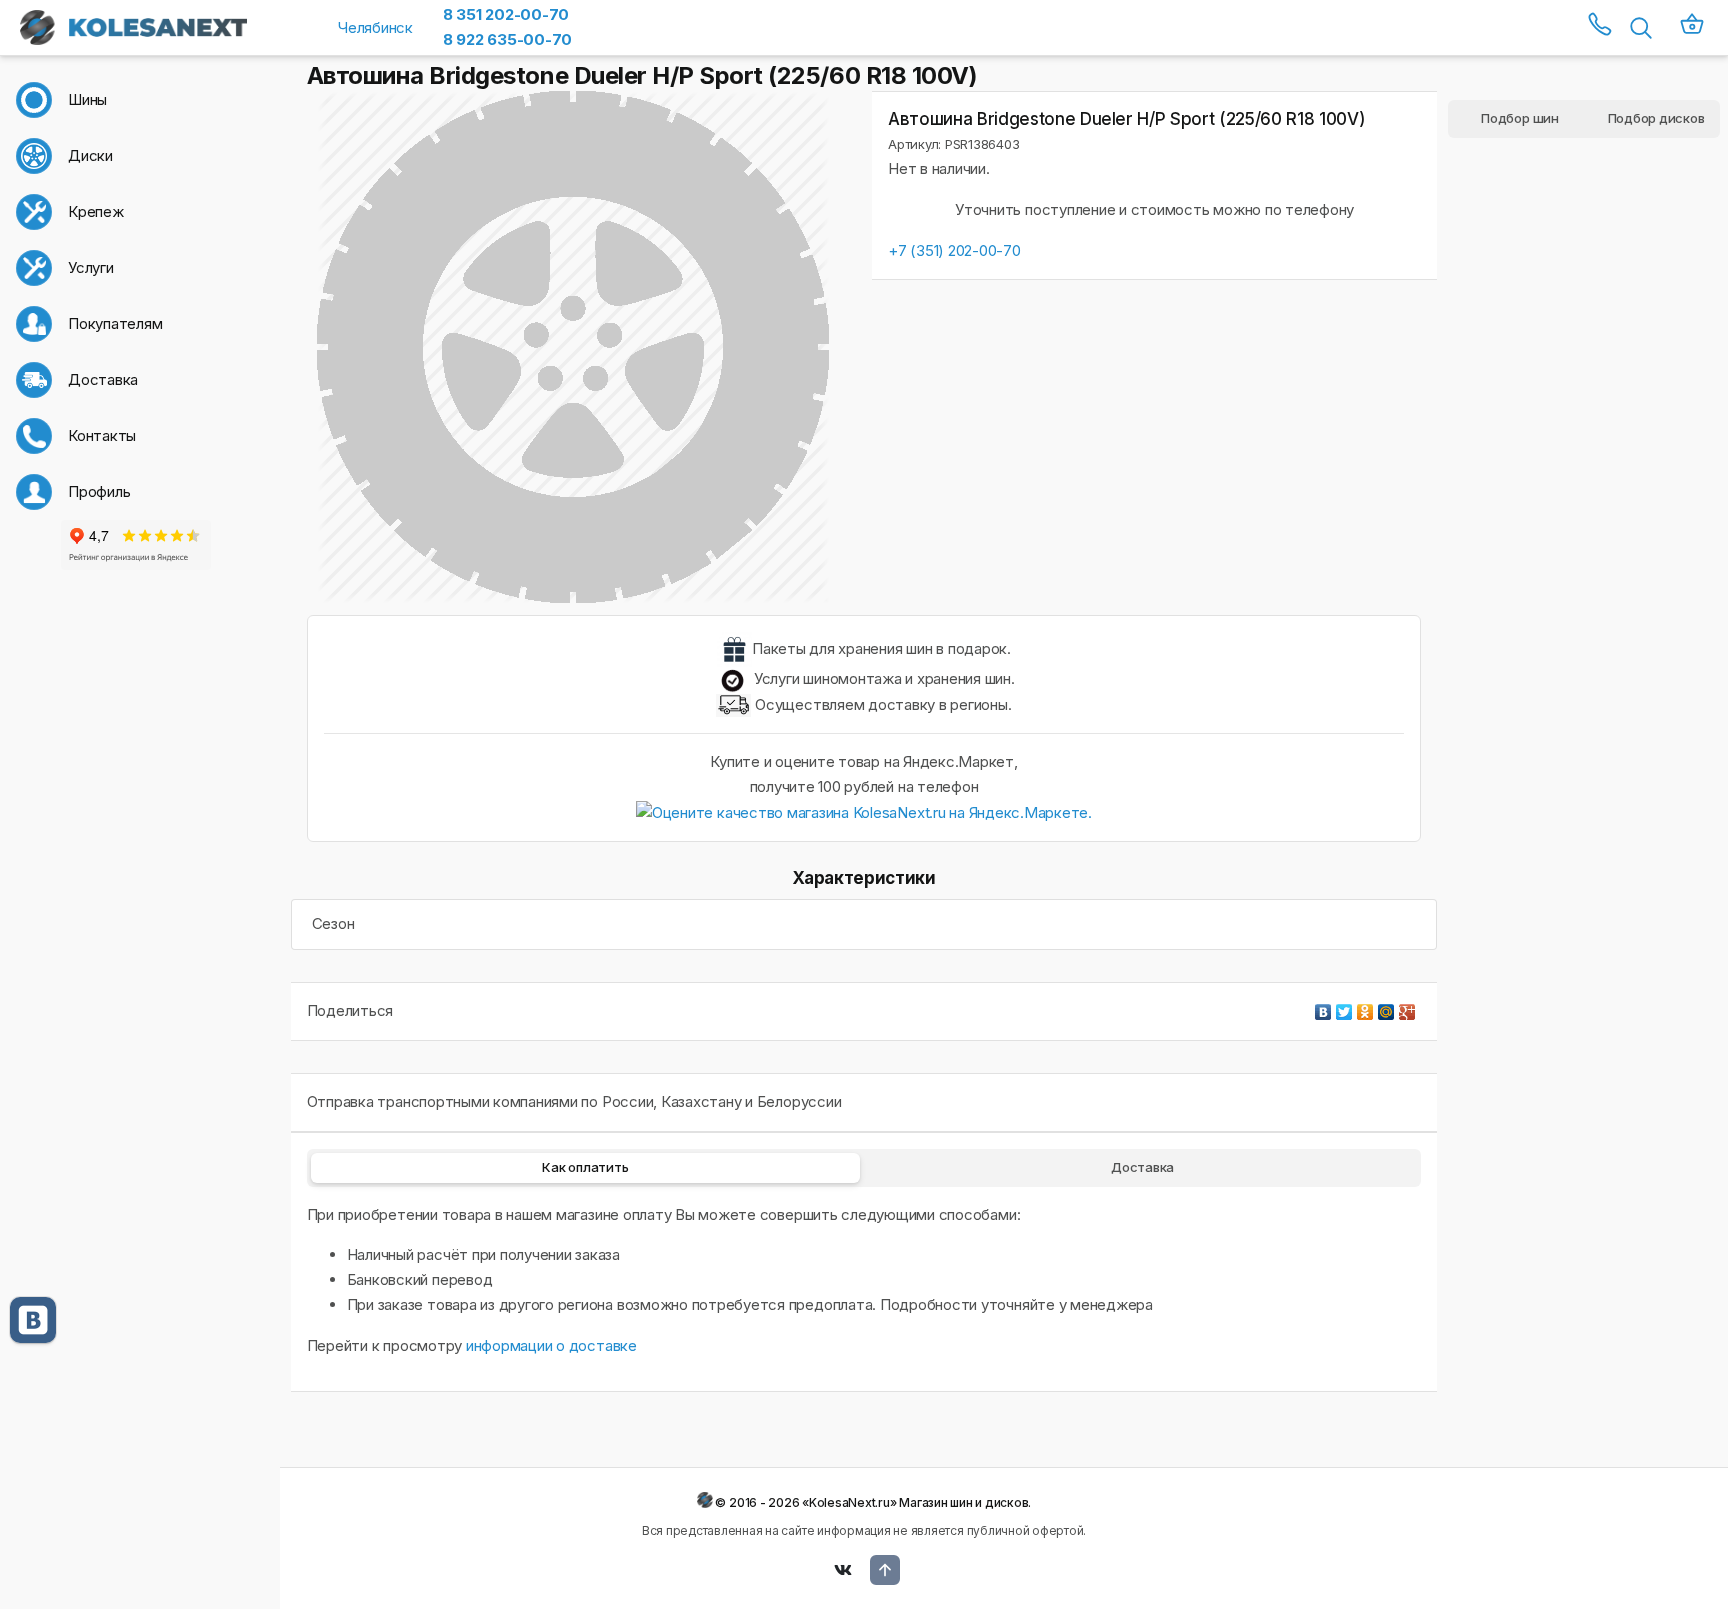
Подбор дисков (1656, 118)
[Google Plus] (1407, 1007)
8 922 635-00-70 (507, 39)
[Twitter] (1344, 1007)
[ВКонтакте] (1323, 1007)
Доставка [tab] (1142, 1167)
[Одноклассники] (1365, 1007)
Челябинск (375, 27)
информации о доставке (551, 1345)
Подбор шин (1520, 118)
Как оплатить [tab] (585, 1167)
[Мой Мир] (1386, 1007)
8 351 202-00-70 (506, 14)
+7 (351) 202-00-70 (954, 250)
